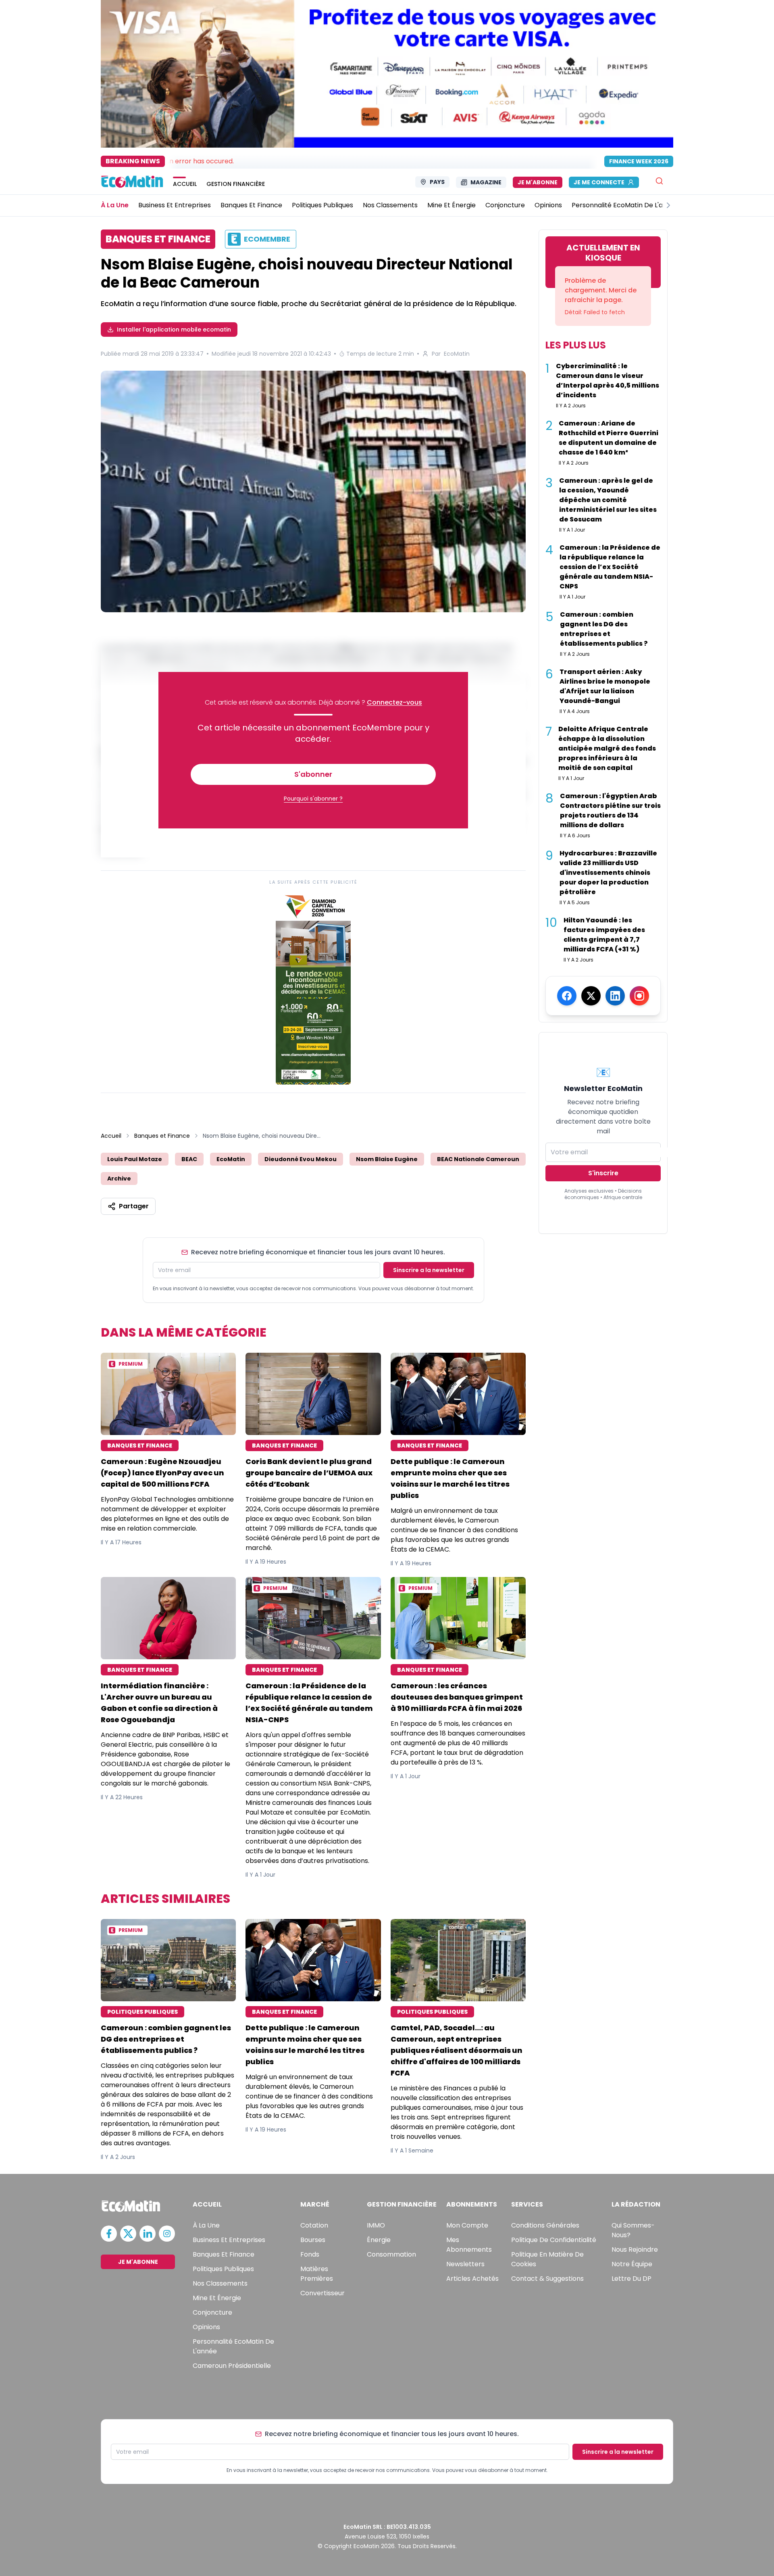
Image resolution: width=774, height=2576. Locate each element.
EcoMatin (457, 354)
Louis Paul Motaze (135, 1159)
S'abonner (313, 774)
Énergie (379, 2240)
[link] (313, 988)
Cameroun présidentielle (232, 2366)
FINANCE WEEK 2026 (639, 161)
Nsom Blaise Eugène (387, 1159)
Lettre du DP (631, 2279)
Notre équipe (632, 2264)
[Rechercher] (659, 181)
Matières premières (317, 2274)
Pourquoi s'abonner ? (313, 799)
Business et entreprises (229, 2240)
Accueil (111, 1136)
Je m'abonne (538, 182)
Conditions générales (545, 2225)
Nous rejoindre (635, 2250)
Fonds (310, 2254)
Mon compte (467, 2225)
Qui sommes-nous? (633, 2230)
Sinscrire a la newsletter (429, 1270)
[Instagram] (639, 996)
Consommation (391, 2254)
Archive (119, 1178)
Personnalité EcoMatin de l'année (233, 2346)
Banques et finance (224, 2254)
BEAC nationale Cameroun (478, 1159)
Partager (134, 1206)
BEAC (189, 1159)
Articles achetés (472, 2279)
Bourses (313, 2240)
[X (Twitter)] (591, 996)
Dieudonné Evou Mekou (301, 1159)
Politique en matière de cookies (547, 2259)
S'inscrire (603, 1173)
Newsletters (465, 2264)
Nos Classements (220, 2283)
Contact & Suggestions (547, 2279)
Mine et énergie (217, 2298)
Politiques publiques (223, 2269)
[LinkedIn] (615, 996)
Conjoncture (212, 2312)
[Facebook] (567, 996)
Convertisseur (322, 2293)
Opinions (206, 2327)
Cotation (314, 2225)
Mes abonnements (469, 2245)
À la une (206, 2225)
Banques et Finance (162, 1136)
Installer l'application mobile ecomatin (174, 330)
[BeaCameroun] (313, 491)
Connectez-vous (394, 702)
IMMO (376, 2225)
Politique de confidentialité (554, 2240)
